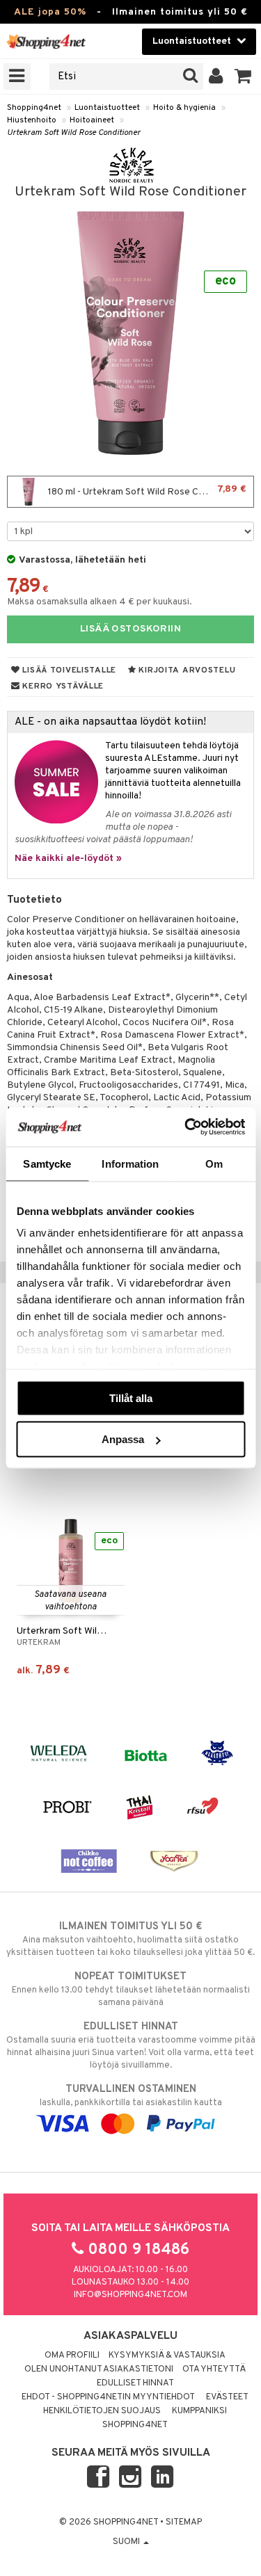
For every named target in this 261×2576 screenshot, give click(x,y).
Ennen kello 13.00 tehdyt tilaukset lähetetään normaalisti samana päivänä (131, 1989)
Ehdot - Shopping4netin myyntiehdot (108, 2397)
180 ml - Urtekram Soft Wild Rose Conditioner (146, 491)
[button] (243, 77)
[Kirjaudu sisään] (216, 77)
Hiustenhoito (32, 120)
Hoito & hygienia (184, 108)
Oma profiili (72, 2356)
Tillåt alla (131, 1398)
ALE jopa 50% (50, 12)
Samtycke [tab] (47, 1163)
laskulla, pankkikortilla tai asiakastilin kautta (131, 2096)
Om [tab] (214, 1163)
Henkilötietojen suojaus (102, 2411)
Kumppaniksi (199, 2411)
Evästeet (227, 2397)
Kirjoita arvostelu (186, 670)
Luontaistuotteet (107, 108)
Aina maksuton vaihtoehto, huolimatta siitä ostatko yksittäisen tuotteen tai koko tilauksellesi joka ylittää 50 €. (130, 1939)
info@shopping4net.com (130, 2295)
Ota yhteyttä (214, 2369)
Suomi (127, 2542)
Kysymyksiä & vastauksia (167, 2356)
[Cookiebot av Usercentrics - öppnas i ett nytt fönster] (186, 1127)
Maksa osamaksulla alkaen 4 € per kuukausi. (100, 602)
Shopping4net (34, 108)
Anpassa (123, 1439)
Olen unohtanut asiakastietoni (99, 2369)
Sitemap (184, 2522)
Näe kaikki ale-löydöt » (68, 859)
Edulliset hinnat (135, 2383)
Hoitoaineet (92, 120)
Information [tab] (130, 1163)
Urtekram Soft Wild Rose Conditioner (74, 133)
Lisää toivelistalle (68, 670)
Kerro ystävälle (62, 686)
